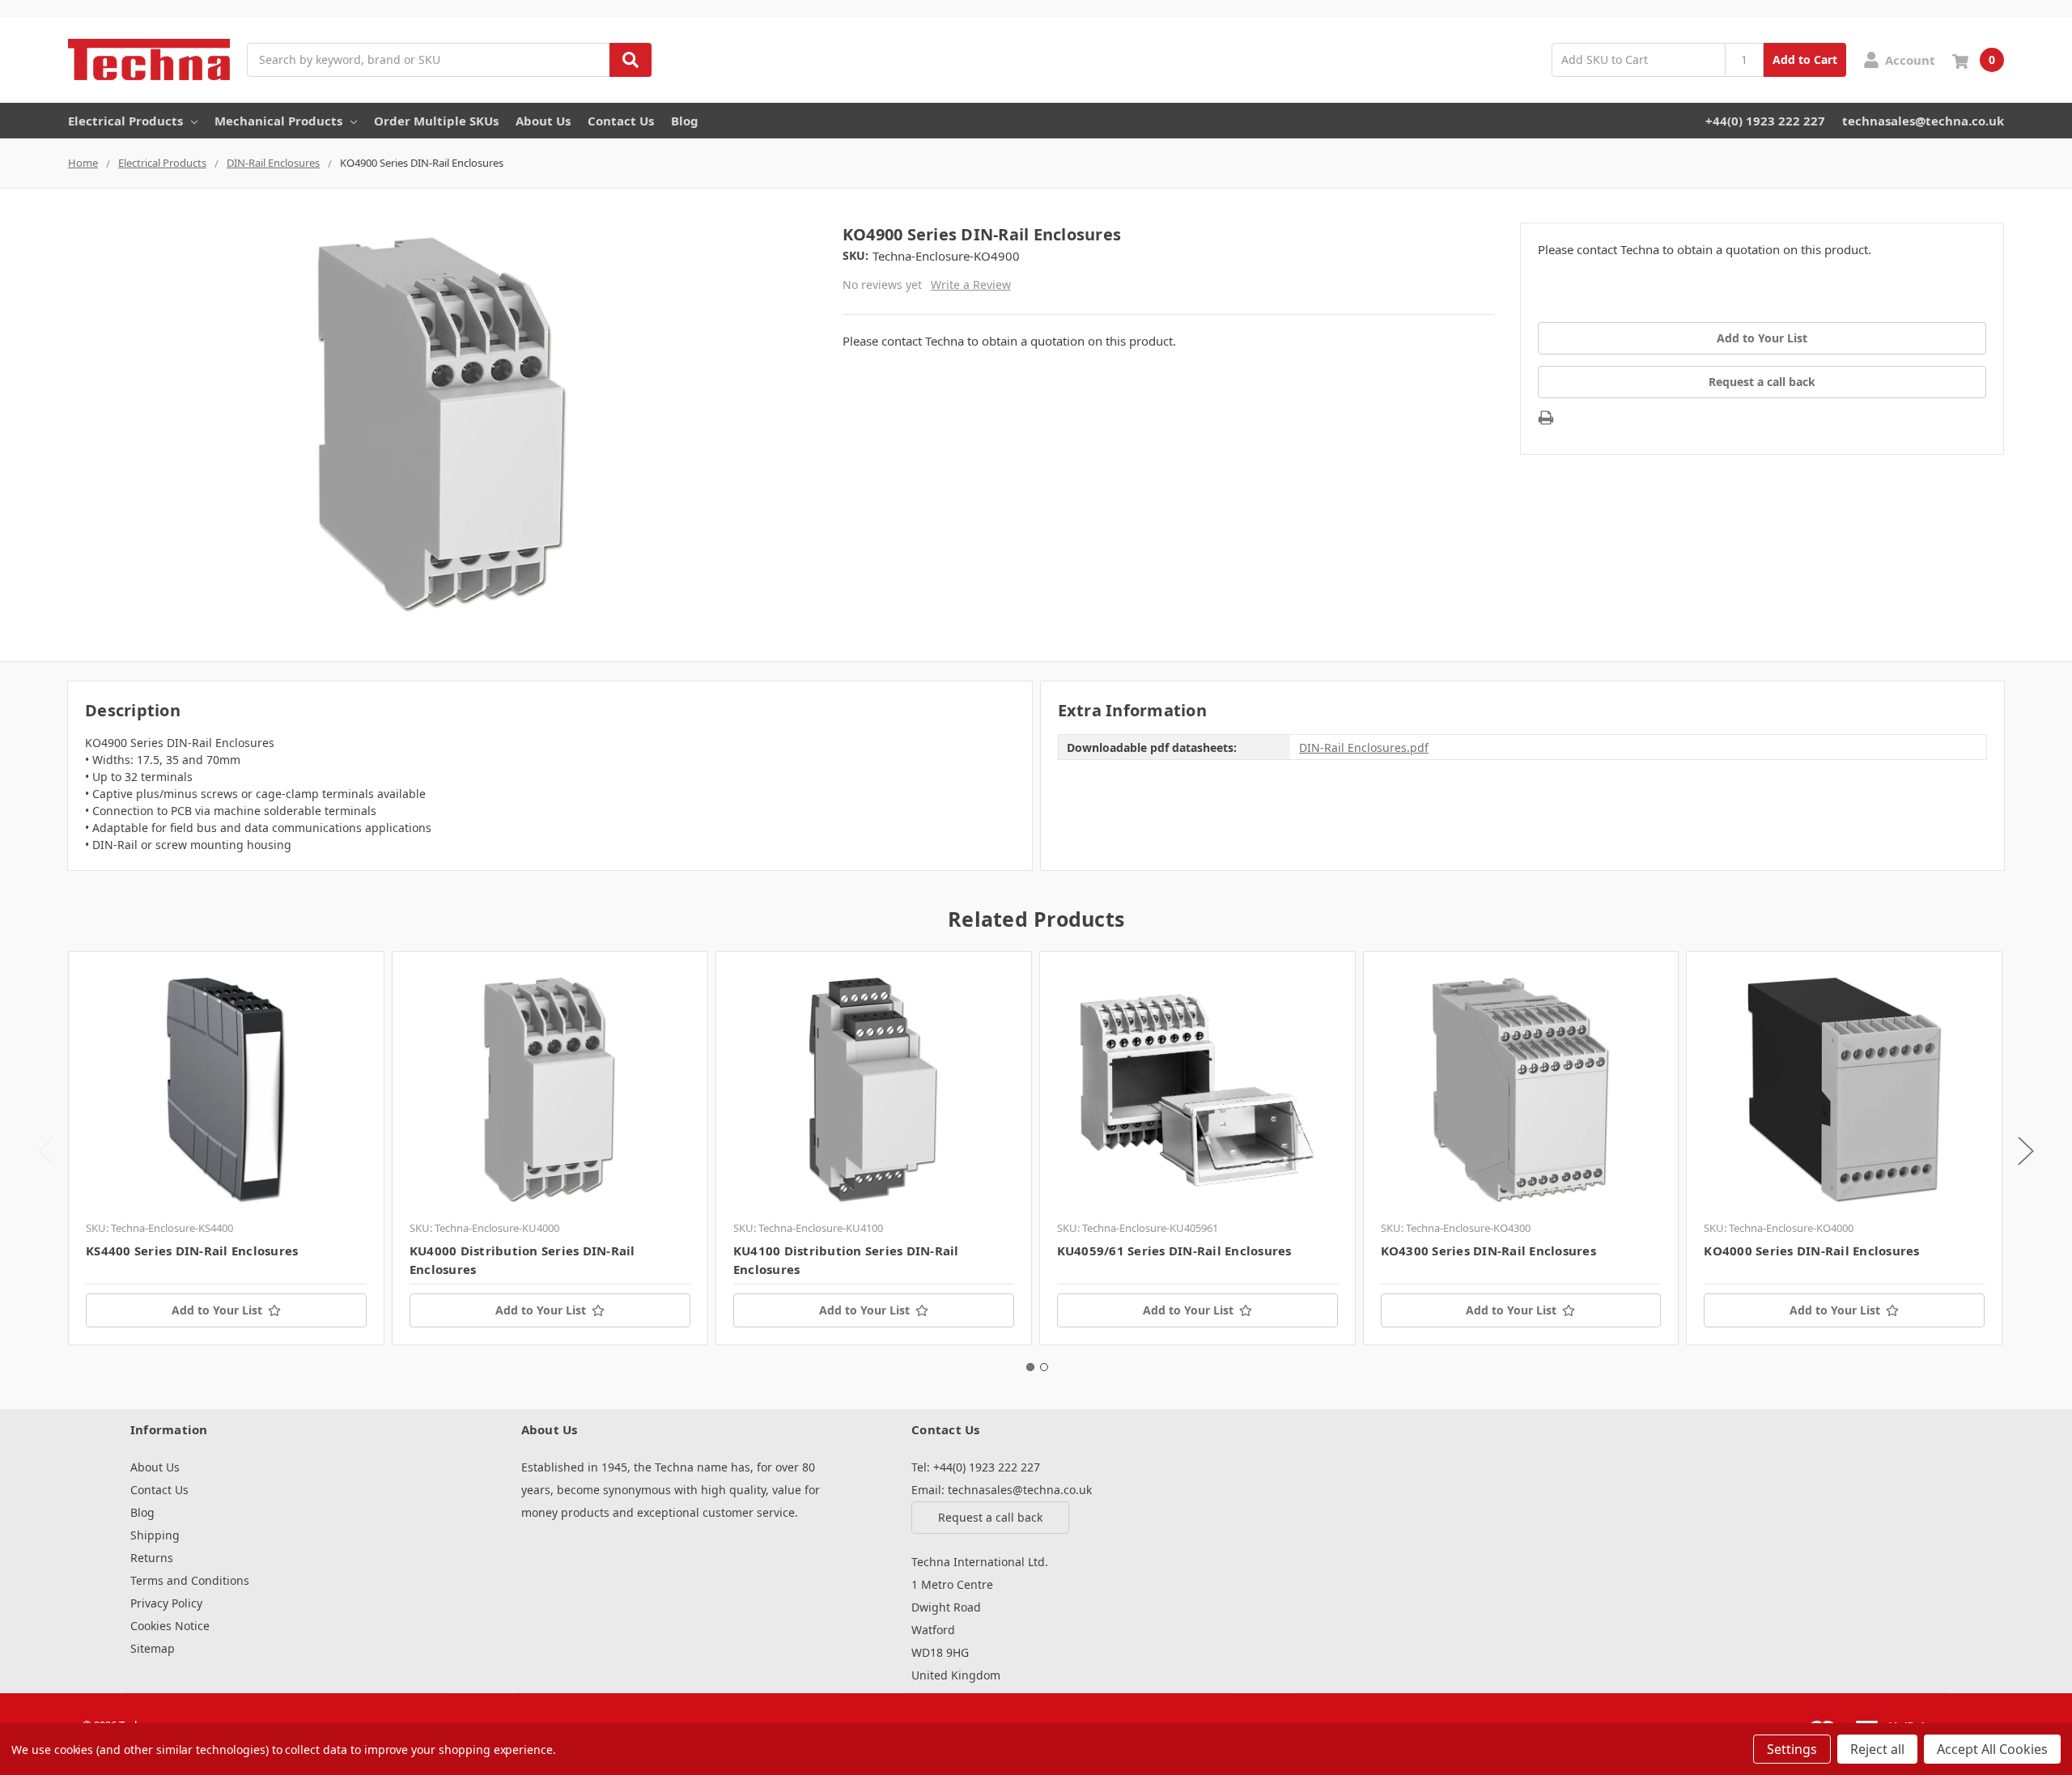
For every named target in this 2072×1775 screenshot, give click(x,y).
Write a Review (971, 285)
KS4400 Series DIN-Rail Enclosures (192, 1251)
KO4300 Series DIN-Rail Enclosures (1488, 1251)
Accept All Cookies (1992, 1749)
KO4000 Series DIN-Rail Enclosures (1811, 1251)
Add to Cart (1805, 59)
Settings (1792, 1749)
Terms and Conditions (190, 1580)
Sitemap (153, 1648)
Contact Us (621, 121)
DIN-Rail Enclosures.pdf (1364, 747)
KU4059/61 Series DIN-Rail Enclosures (1174, 1251)
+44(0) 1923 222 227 (1765, 121)
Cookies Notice (170, 1626)
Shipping (155, 1535)
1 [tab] (1030, 1367)
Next (2026, 1151)
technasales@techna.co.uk (1923, 121)
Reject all (1877, 1749)
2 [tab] (1044, 1367)
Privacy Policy (166, 1603)
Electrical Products (125, 121)
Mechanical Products (278, 121)
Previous (46, 1151)
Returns (152, 1558)
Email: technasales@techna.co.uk (1002, 1490)
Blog (685, 121)
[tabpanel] (226, 1148)
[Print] (1546, 418)
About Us (543, 121)
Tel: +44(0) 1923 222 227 (976, 1467)
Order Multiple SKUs (436, 121)
